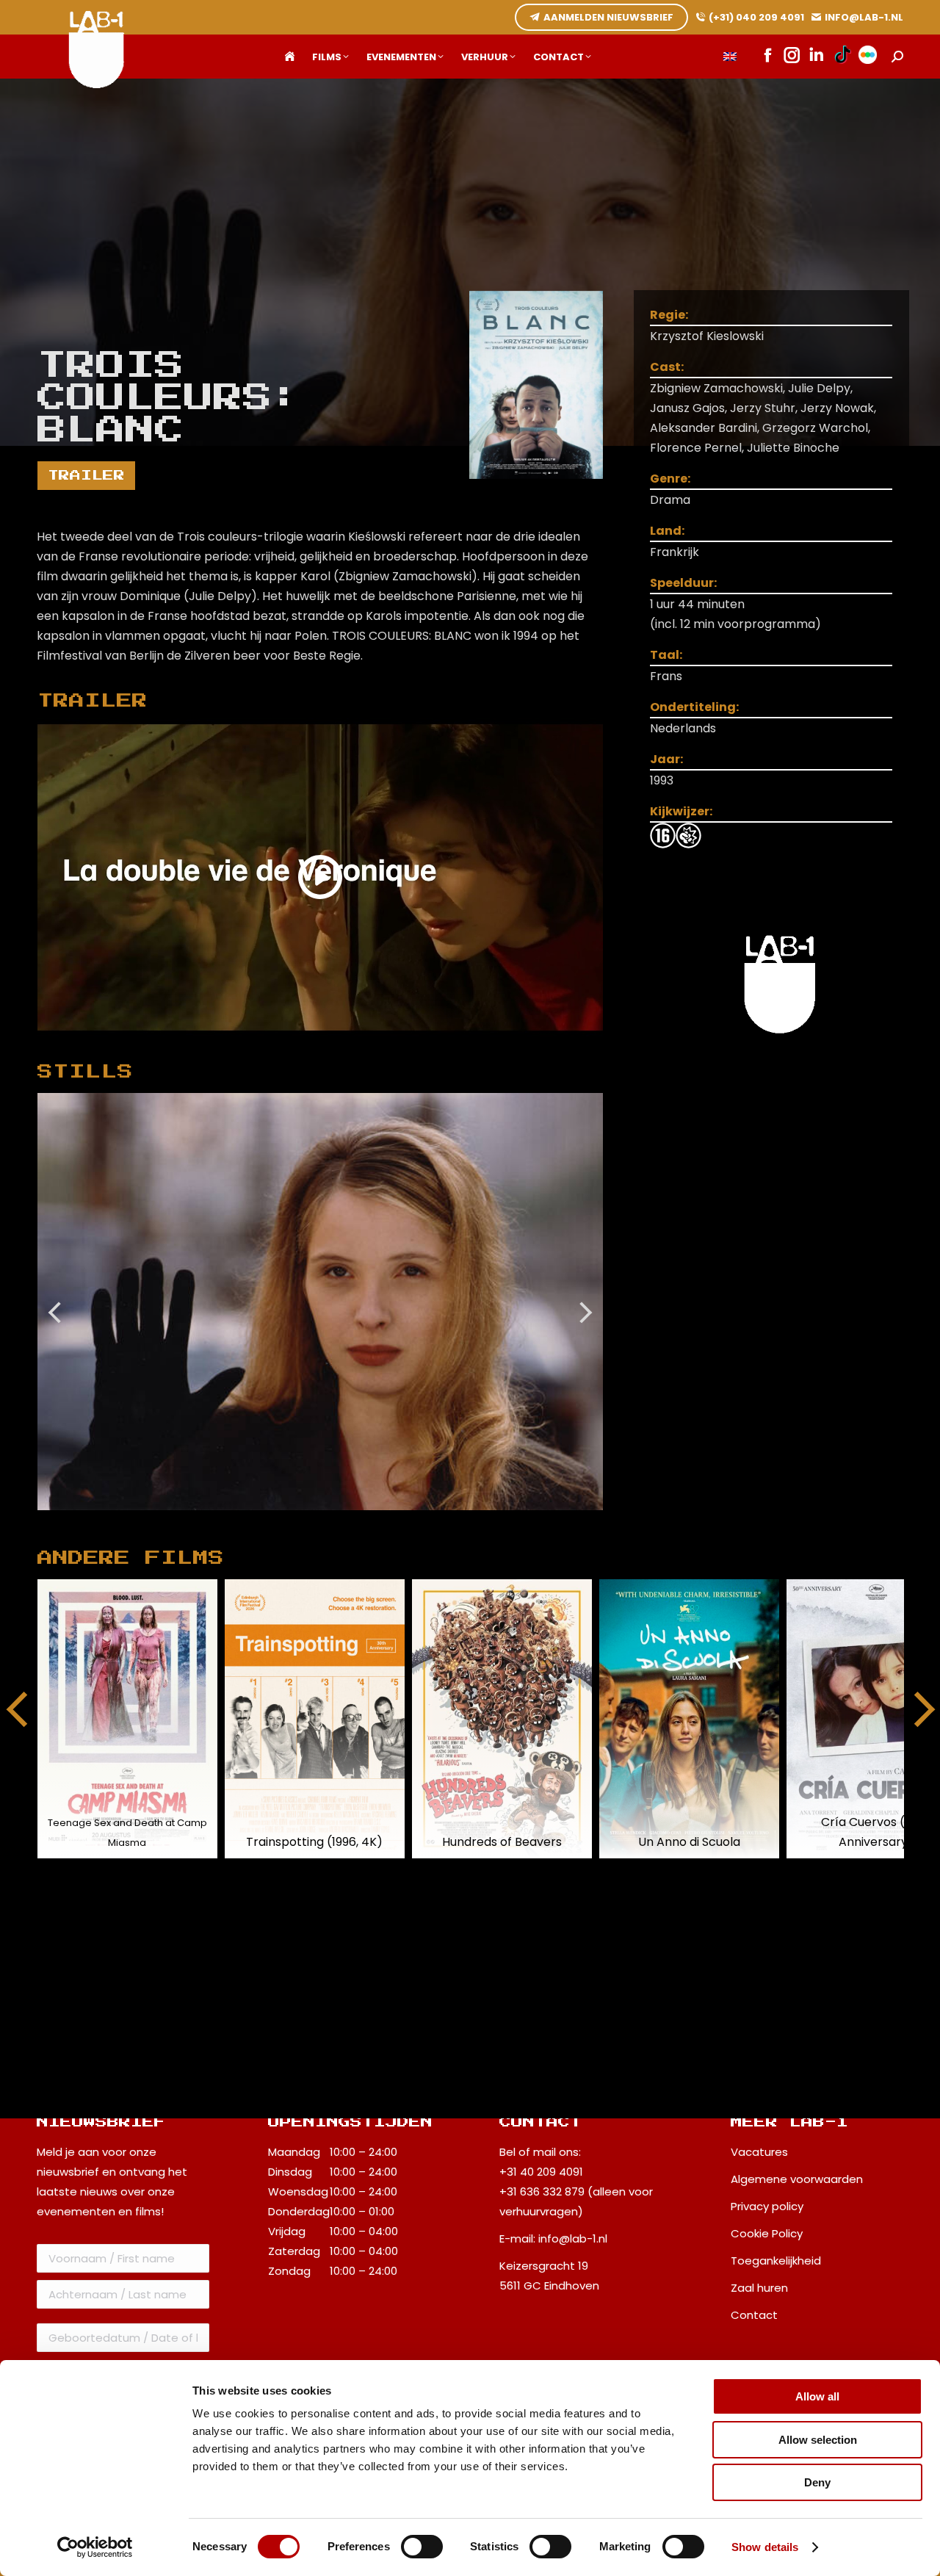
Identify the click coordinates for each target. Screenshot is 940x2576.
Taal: (666, 655)
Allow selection (818, 2440)
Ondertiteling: (694, 707)
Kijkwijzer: (681, 811)
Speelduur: (683, 583)
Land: (667, 531)
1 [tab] (313, 1521)
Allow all (817, 2396)
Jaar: (666, 759)
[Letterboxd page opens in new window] (868, 57)
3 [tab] (357, 1521)
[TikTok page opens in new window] (843, 57)
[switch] (422, 2547)
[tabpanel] (320, 1302)
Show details (765, 2547)
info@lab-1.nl (573, 2238)
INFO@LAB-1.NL (864, 17)
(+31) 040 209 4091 (756, 17)
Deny (817, 2482)
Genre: (670, 479)
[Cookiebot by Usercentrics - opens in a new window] (95, 2547)
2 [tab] (335, 1521)
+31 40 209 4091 (541, 2172)
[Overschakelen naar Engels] (730, 57)
